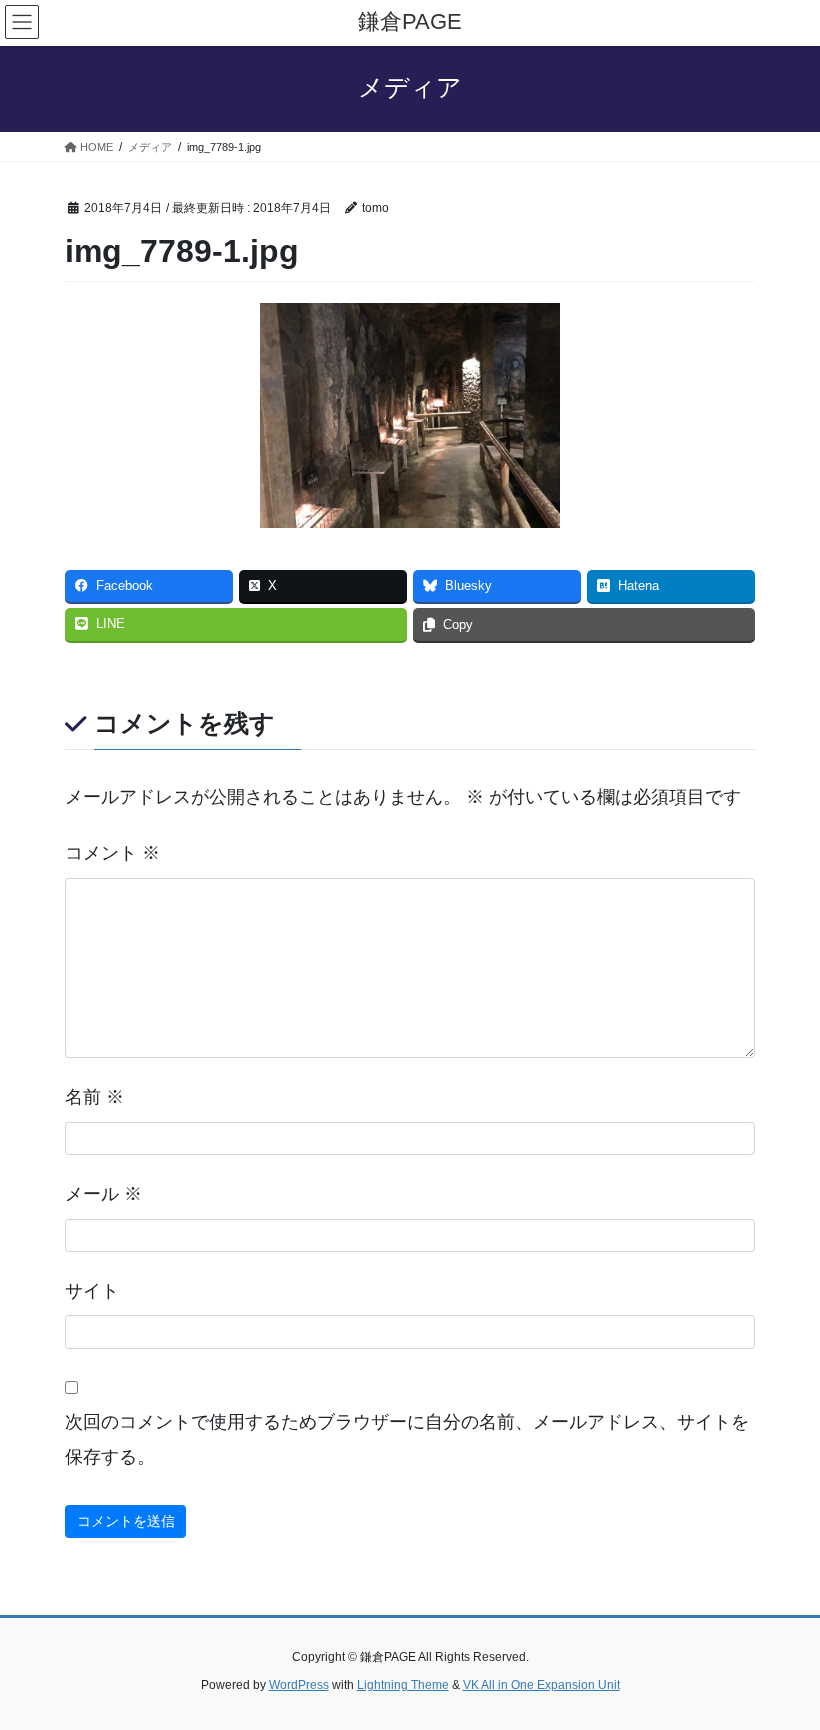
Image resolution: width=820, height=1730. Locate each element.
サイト (92, 1291)
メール (103, 1194)
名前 (94, 1097)
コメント (112, 853)
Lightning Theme (403, 1685)
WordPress (299, 1685)
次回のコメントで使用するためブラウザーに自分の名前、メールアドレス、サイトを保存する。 (407, 1439)
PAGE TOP (782, 1660)
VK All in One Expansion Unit (541, 1685)
